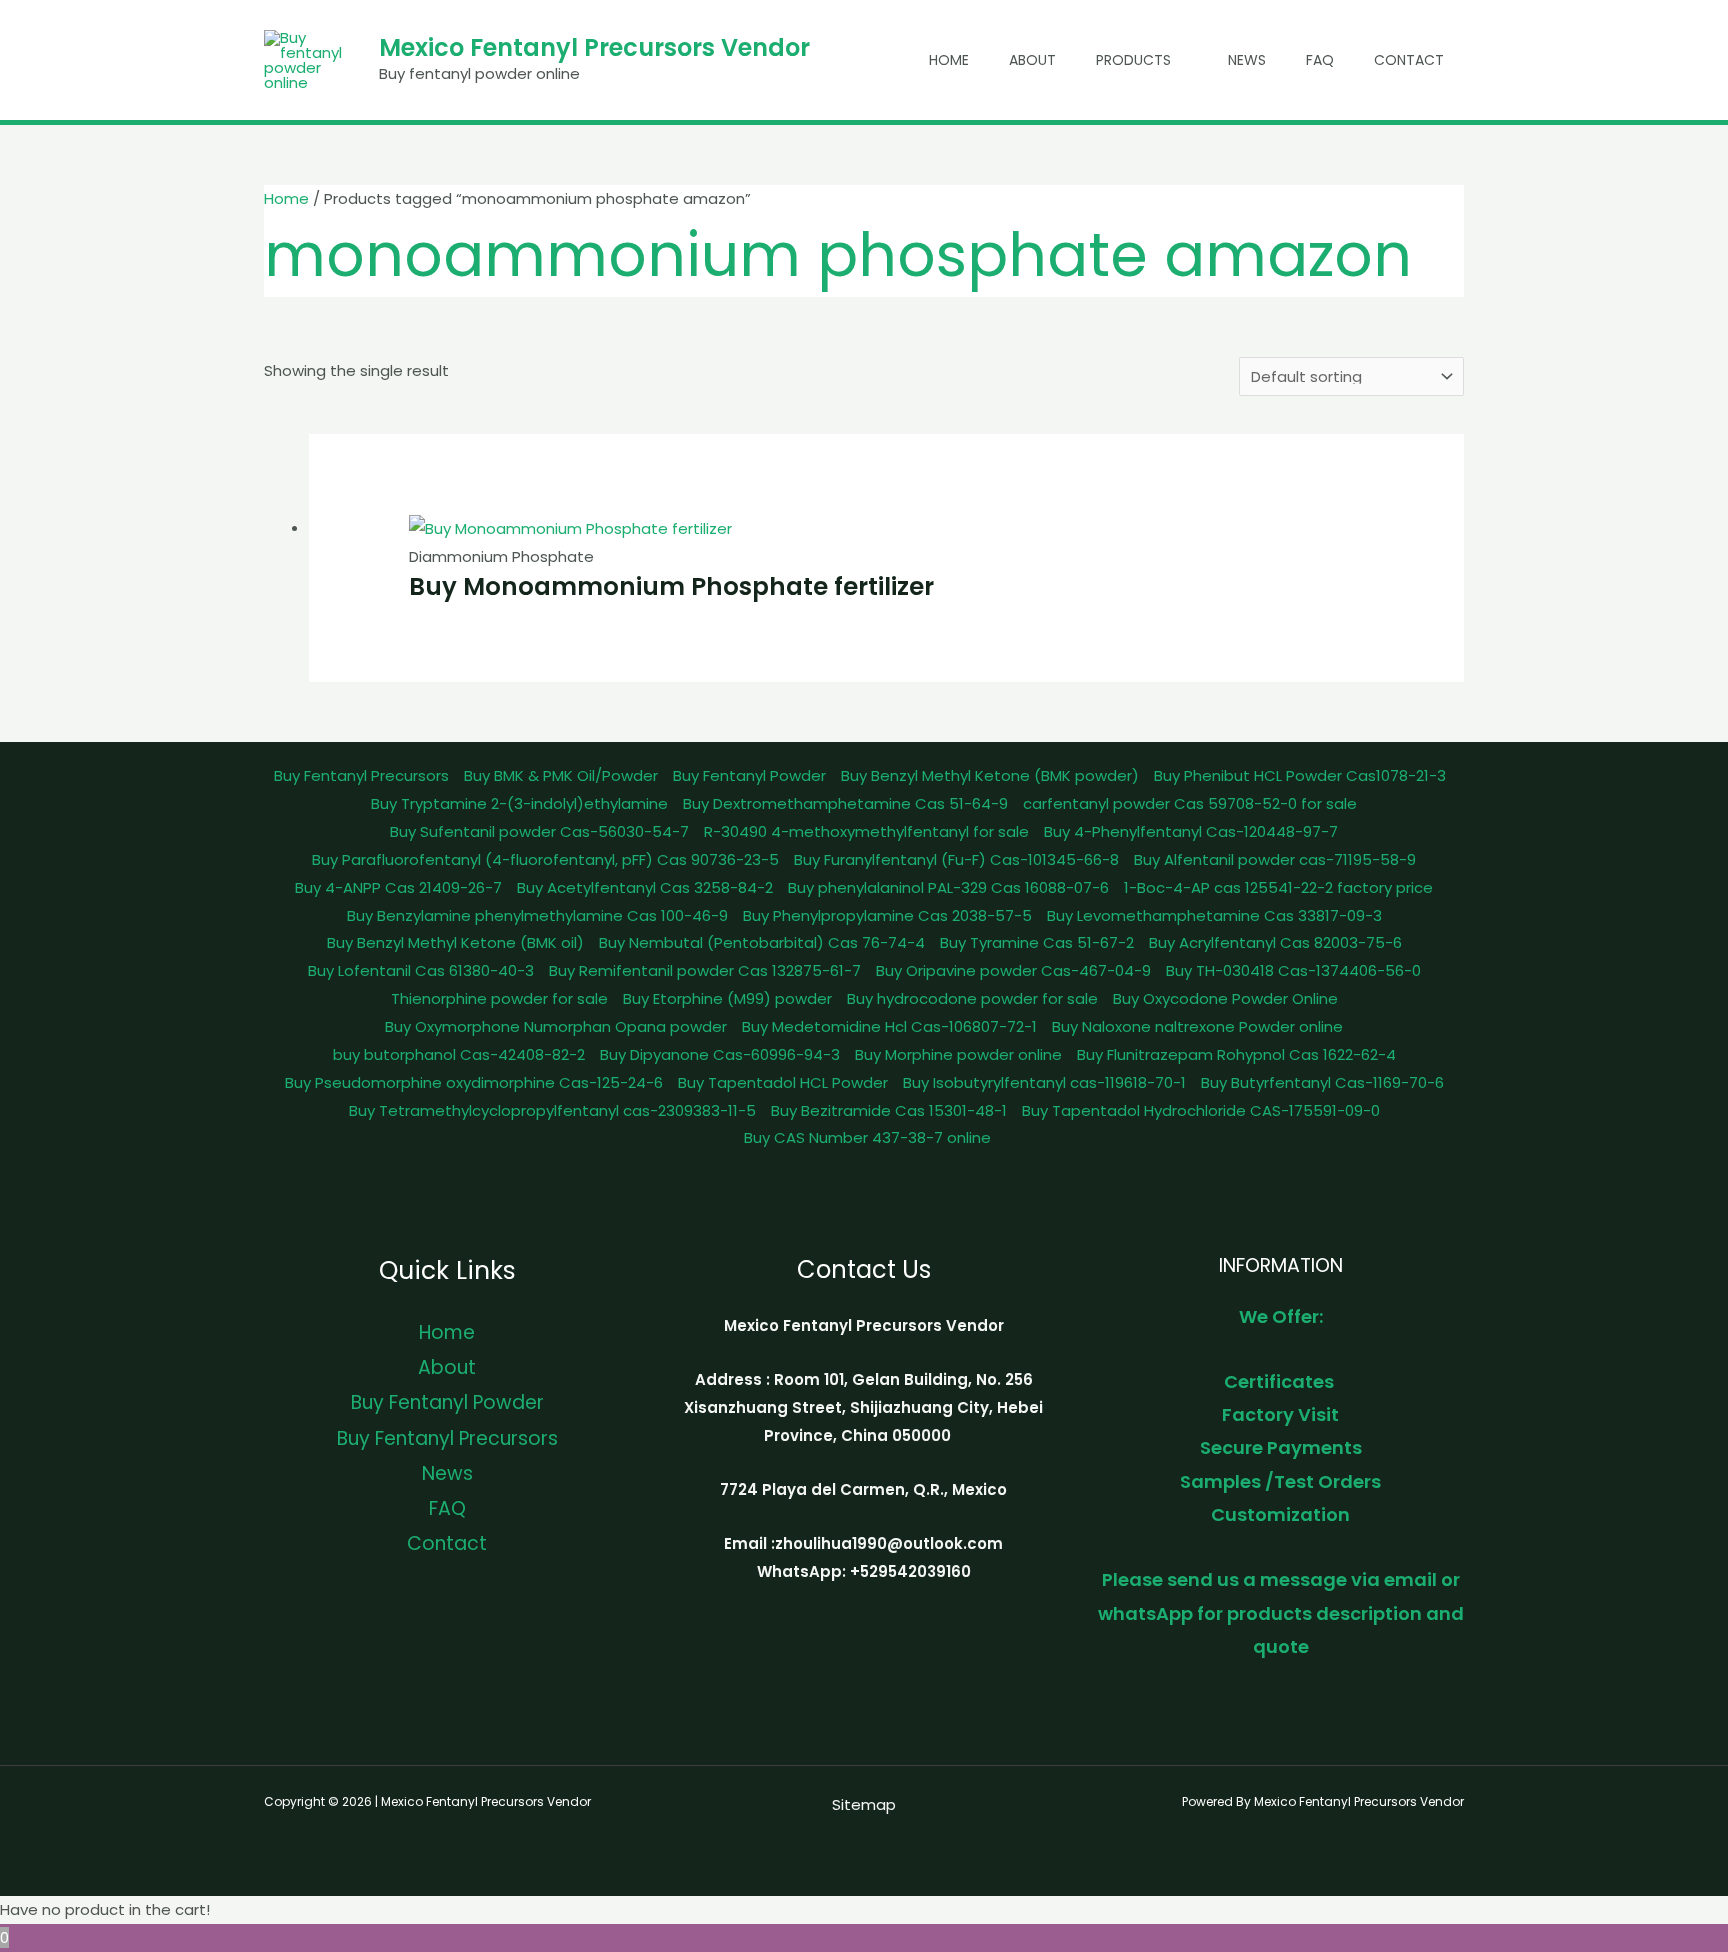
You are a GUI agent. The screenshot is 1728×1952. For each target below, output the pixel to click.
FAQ (1320, 60)
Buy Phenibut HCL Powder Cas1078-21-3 (1300, 775)
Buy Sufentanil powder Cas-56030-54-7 (539, 831)
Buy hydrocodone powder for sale (972, 998)
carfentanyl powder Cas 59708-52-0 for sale (1190, 803)
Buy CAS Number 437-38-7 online (867, 1137)
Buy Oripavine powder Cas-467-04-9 (1013, 970)
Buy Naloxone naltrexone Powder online (1197, 1026)
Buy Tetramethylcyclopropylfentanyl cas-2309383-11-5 (552, 1110)
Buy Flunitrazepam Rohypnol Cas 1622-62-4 (1236, 1054)
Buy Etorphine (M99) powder (727, 998)
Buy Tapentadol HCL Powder (783, 1082)
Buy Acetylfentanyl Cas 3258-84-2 (645, 887)
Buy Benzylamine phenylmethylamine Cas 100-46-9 (537, 915)
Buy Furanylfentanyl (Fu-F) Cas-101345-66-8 (956, 859)
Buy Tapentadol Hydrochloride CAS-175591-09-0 (1201, 1110)
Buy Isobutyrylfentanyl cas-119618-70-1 (1044, 1082)
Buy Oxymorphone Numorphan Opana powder (556, 1026)
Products (1133, 60)
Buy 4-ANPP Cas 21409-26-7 (398, 887)
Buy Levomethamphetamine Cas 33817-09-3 (1214, 915)
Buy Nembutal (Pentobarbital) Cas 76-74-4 (762, 942)
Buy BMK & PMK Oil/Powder (561, 775)
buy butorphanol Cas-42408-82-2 (459, 1054)
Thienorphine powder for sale (499, 998)
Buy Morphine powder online (958, 1054)
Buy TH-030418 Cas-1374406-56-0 (1293, 970)
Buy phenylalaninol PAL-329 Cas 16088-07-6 (948, 887)
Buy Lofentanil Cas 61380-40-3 (421, 970)
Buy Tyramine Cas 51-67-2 (1037, 942)
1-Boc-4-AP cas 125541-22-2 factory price (1278, 887)
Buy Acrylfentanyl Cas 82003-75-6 (1275, 942)
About (1032, 60)
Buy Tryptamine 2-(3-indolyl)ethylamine (519, 803)
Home (949, 60)
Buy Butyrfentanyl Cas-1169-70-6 (1322, 1082)
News (1247, 60)
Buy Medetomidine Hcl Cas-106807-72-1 (889, 1026)
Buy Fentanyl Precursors (361, 775)
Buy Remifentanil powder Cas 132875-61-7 (705, 970)
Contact (1409, 60)
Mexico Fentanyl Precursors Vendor (594, 47)
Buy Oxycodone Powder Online (1225, 998)
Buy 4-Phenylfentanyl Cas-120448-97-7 (1191, 831)
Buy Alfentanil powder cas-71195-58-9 (1275, 859)
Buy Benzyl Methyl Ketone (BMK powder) (990, 775)
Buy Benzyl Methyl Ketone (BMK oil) (455, 942)
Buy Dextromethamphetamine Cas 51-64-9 (845, 803)
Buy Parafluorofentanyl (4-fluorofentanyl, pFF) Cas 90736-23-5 (545, 859)
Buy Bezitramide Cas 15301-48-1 (889, 1110)
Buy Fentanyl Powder (749, 775)
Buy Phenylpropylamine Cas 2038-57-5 (887, 915)
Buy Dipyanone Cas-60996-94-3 (720, 1054)
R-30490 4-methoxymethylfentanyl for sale (866, 831)
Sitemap (864, 1804)
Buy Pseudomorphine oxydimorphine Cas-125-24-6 (474, 1082)
